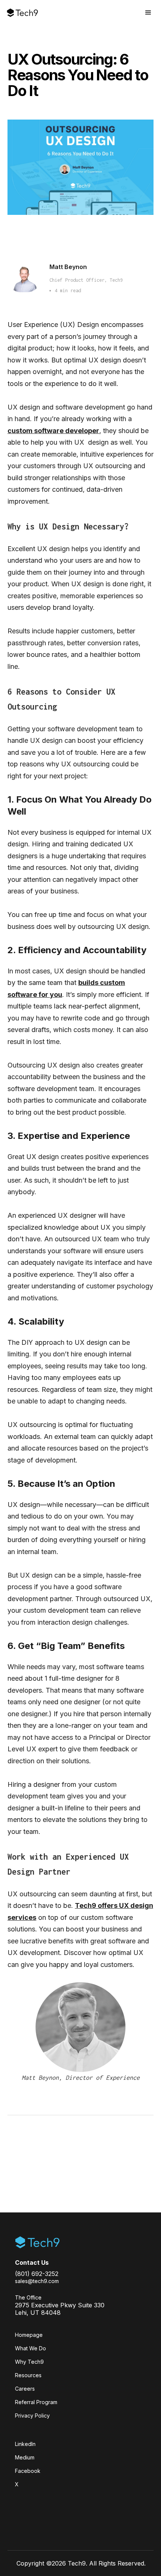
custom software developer (53, 431)
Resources (28, 2375)
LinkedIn (25, 2444)
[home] (22, 13)
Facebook (28, 2471)
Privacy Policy (32, 2416)
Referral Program (36, 2402)
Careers (25, 2389)
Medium (25, 2457)
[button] (148, 13)
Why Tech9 (29, 2362)
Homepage (29, 2335)
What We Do (31, 2348)
